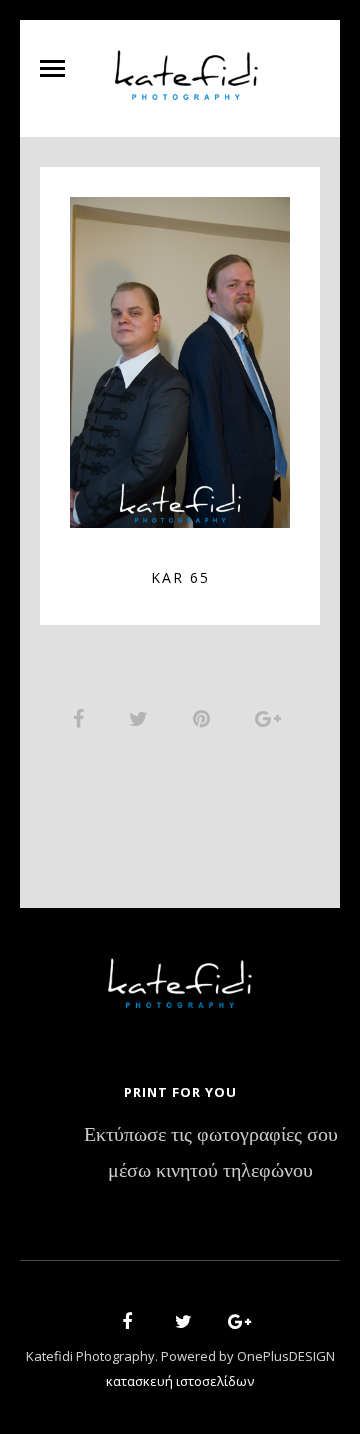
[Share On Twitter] (142, 718)
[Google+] (233, 1324)
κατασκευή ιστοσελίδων (180, 1381)
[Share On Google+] (271, 718)
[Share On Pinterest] (205, 718)
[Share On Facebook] (82, 718)
